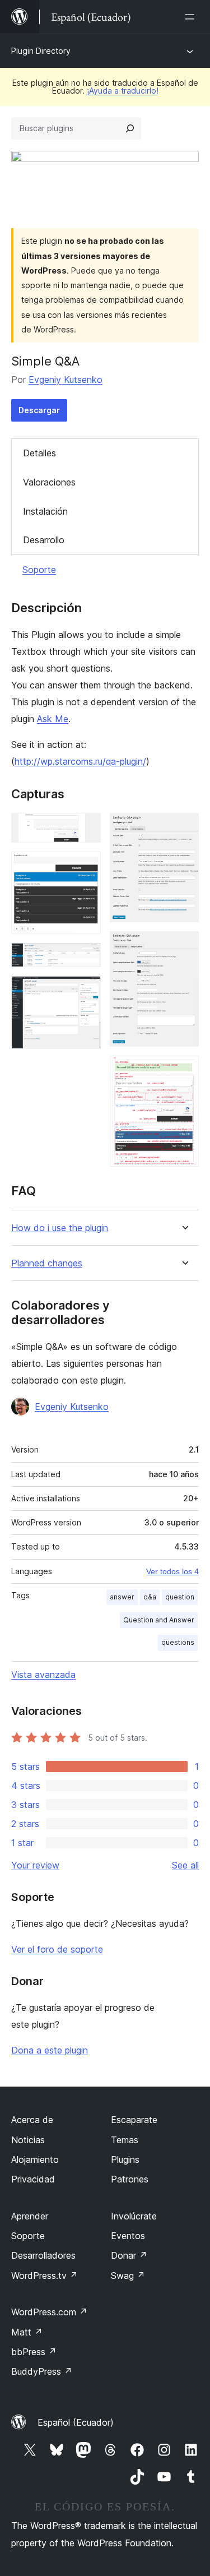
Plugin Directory (41, 51)
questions (178, 1642)
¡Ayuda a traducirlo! (123, 91)
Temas (125, 2140)
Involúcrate (134, 2216)
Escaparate (134, 2120)
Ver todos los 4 (172, 1571)
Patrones (130, 2179)
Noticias (28, 2140)
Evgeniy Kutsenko (66, 380)
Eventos (128, 2236)
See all (185, 1865)
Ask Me (53, 719)
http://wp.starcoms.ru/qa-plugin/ (80, 761)
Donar (129, 2255)
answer (122, 1597)
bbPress (34, 2352)
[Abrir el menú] (192, 17)
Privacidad (33, 2179)
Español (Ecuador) (76, 2422)
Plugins (125, 2159)
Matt (27, 2332)
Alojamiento (35, 2159)
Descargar (39, 410)
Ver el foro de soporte (57, 1949)
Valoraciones (49, 482)
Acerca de (32, 2120)
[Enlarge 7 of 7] (184, 1071)
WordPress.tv (45, 2276)
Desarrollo (44, 540)
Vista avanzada (43, 1675)
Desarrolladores (43, 2255)
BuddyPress (42, 2371)
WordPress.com (49, 2312)
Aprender (30, 2216)
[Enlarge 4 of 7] (86, 991)
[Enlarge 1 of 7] (86, 828)
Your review (35, 1865)
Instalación (45, 511)
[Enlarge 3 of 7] (86, 958)
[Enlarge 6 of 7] (184, 946)
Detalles (39, 453)
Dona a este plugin (50, 2050)
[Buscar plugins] (130, 128)
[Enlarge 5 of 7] (184, 828)
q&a (150, 1597)
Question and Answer (159, 1620)
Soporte (39, 570)
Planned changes (47, 1263)
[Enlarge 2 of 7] (86, 867)
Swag (128, 2276)
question (180, 1597)
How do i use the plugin (60, 1228)
